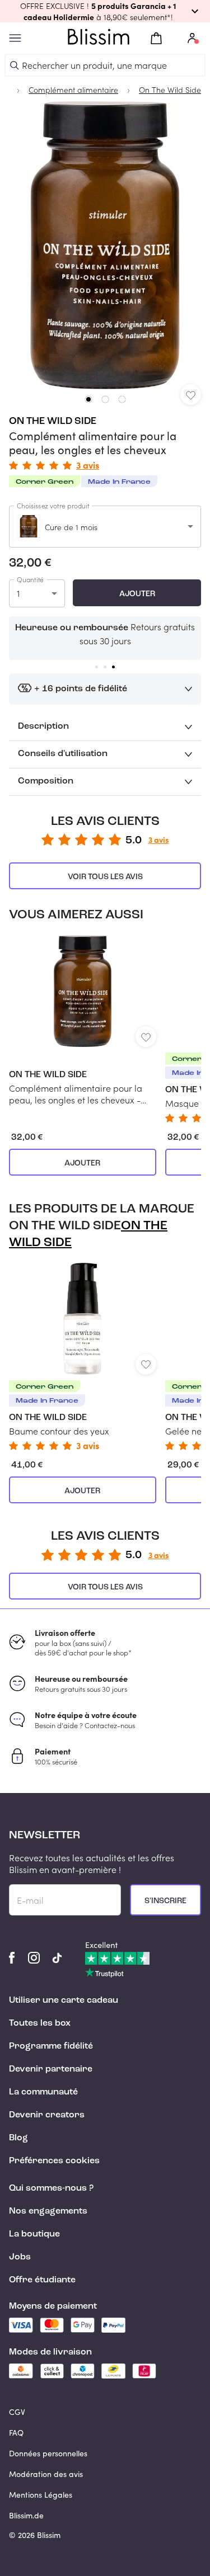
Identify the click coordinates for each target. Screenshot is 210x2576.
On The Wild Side (53, 421)
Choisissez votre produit (53, 506)
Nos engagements (48, 2211)
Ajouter (137, 594)
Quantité (30, 579)
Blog (18, 2138)
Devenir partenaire (51, 2069)
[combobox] (105, 527)
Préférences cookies (54, 2161)
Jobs (20, 2257)
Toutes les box (40, 2023)
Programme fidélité (51, 2046)
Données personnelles (48, 2453)
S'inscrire (165, 1901)
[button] (105, 11)
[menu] (15, 38)
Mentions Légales (41, 2495)
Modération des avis (46, 2474)
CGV (17, 2412)
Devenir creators (47, 2115)
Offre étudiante (42, 2280)
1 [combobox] (18, 593)
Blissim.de (26, 2515)
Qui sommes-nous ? (51, 2188)
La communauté (43, 2092)
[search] (15, 65)
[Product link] (83, 1020)
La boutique (34, 2234)
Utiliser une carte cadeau (64, 2001)
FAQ (16, 2433)
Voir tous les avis (105, 877)
